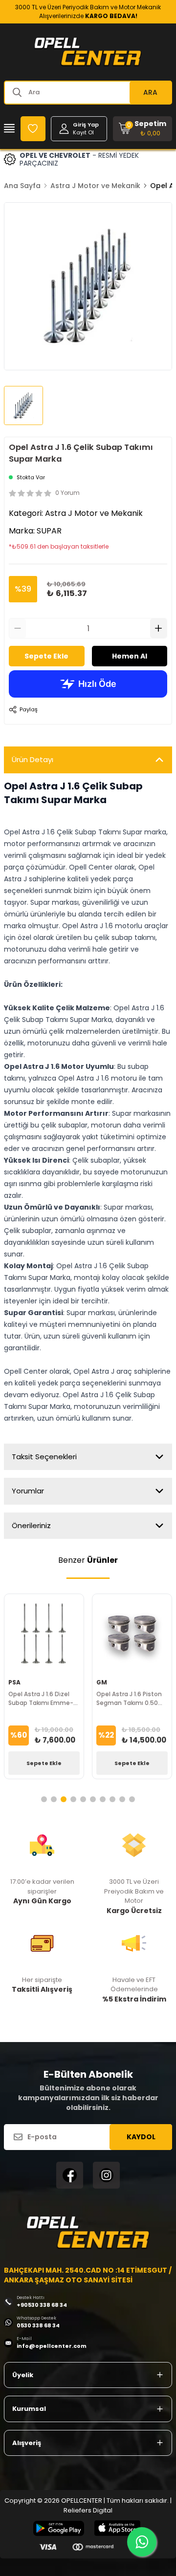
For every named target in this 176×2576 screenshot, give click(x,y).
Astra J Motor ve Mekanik (95, 186)
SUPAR (49, 531)
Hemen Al (130, 656)
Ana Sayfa (22, 186)
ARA (150, 92)
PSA (14, 1682)
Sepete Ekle (46, 656)
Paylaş (29, 709)
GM (102, 1682)
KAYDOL (141, 2137)
